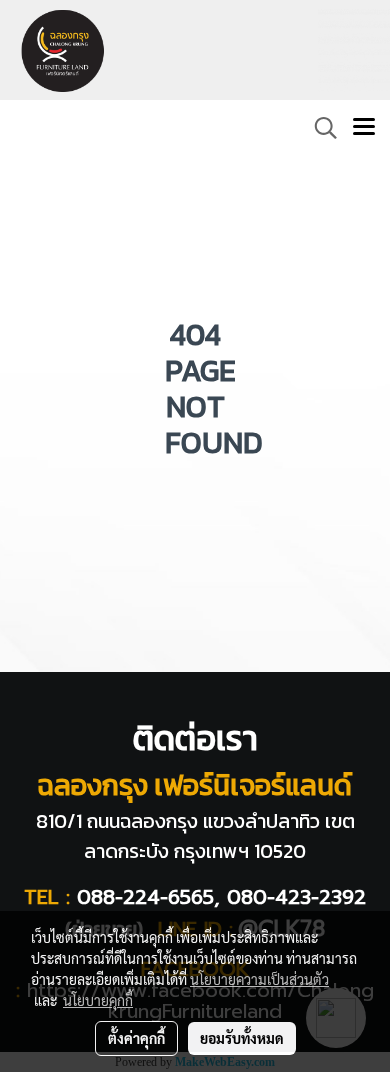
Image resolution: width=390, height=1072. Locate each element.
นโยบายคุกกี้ (98, 1000)
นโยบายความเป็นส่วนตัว (259, 979)
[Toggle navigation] (364, 128)
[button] (319, 128)
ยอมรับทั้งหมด (242, 1038)
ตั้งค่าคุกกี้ (136, 1038)
